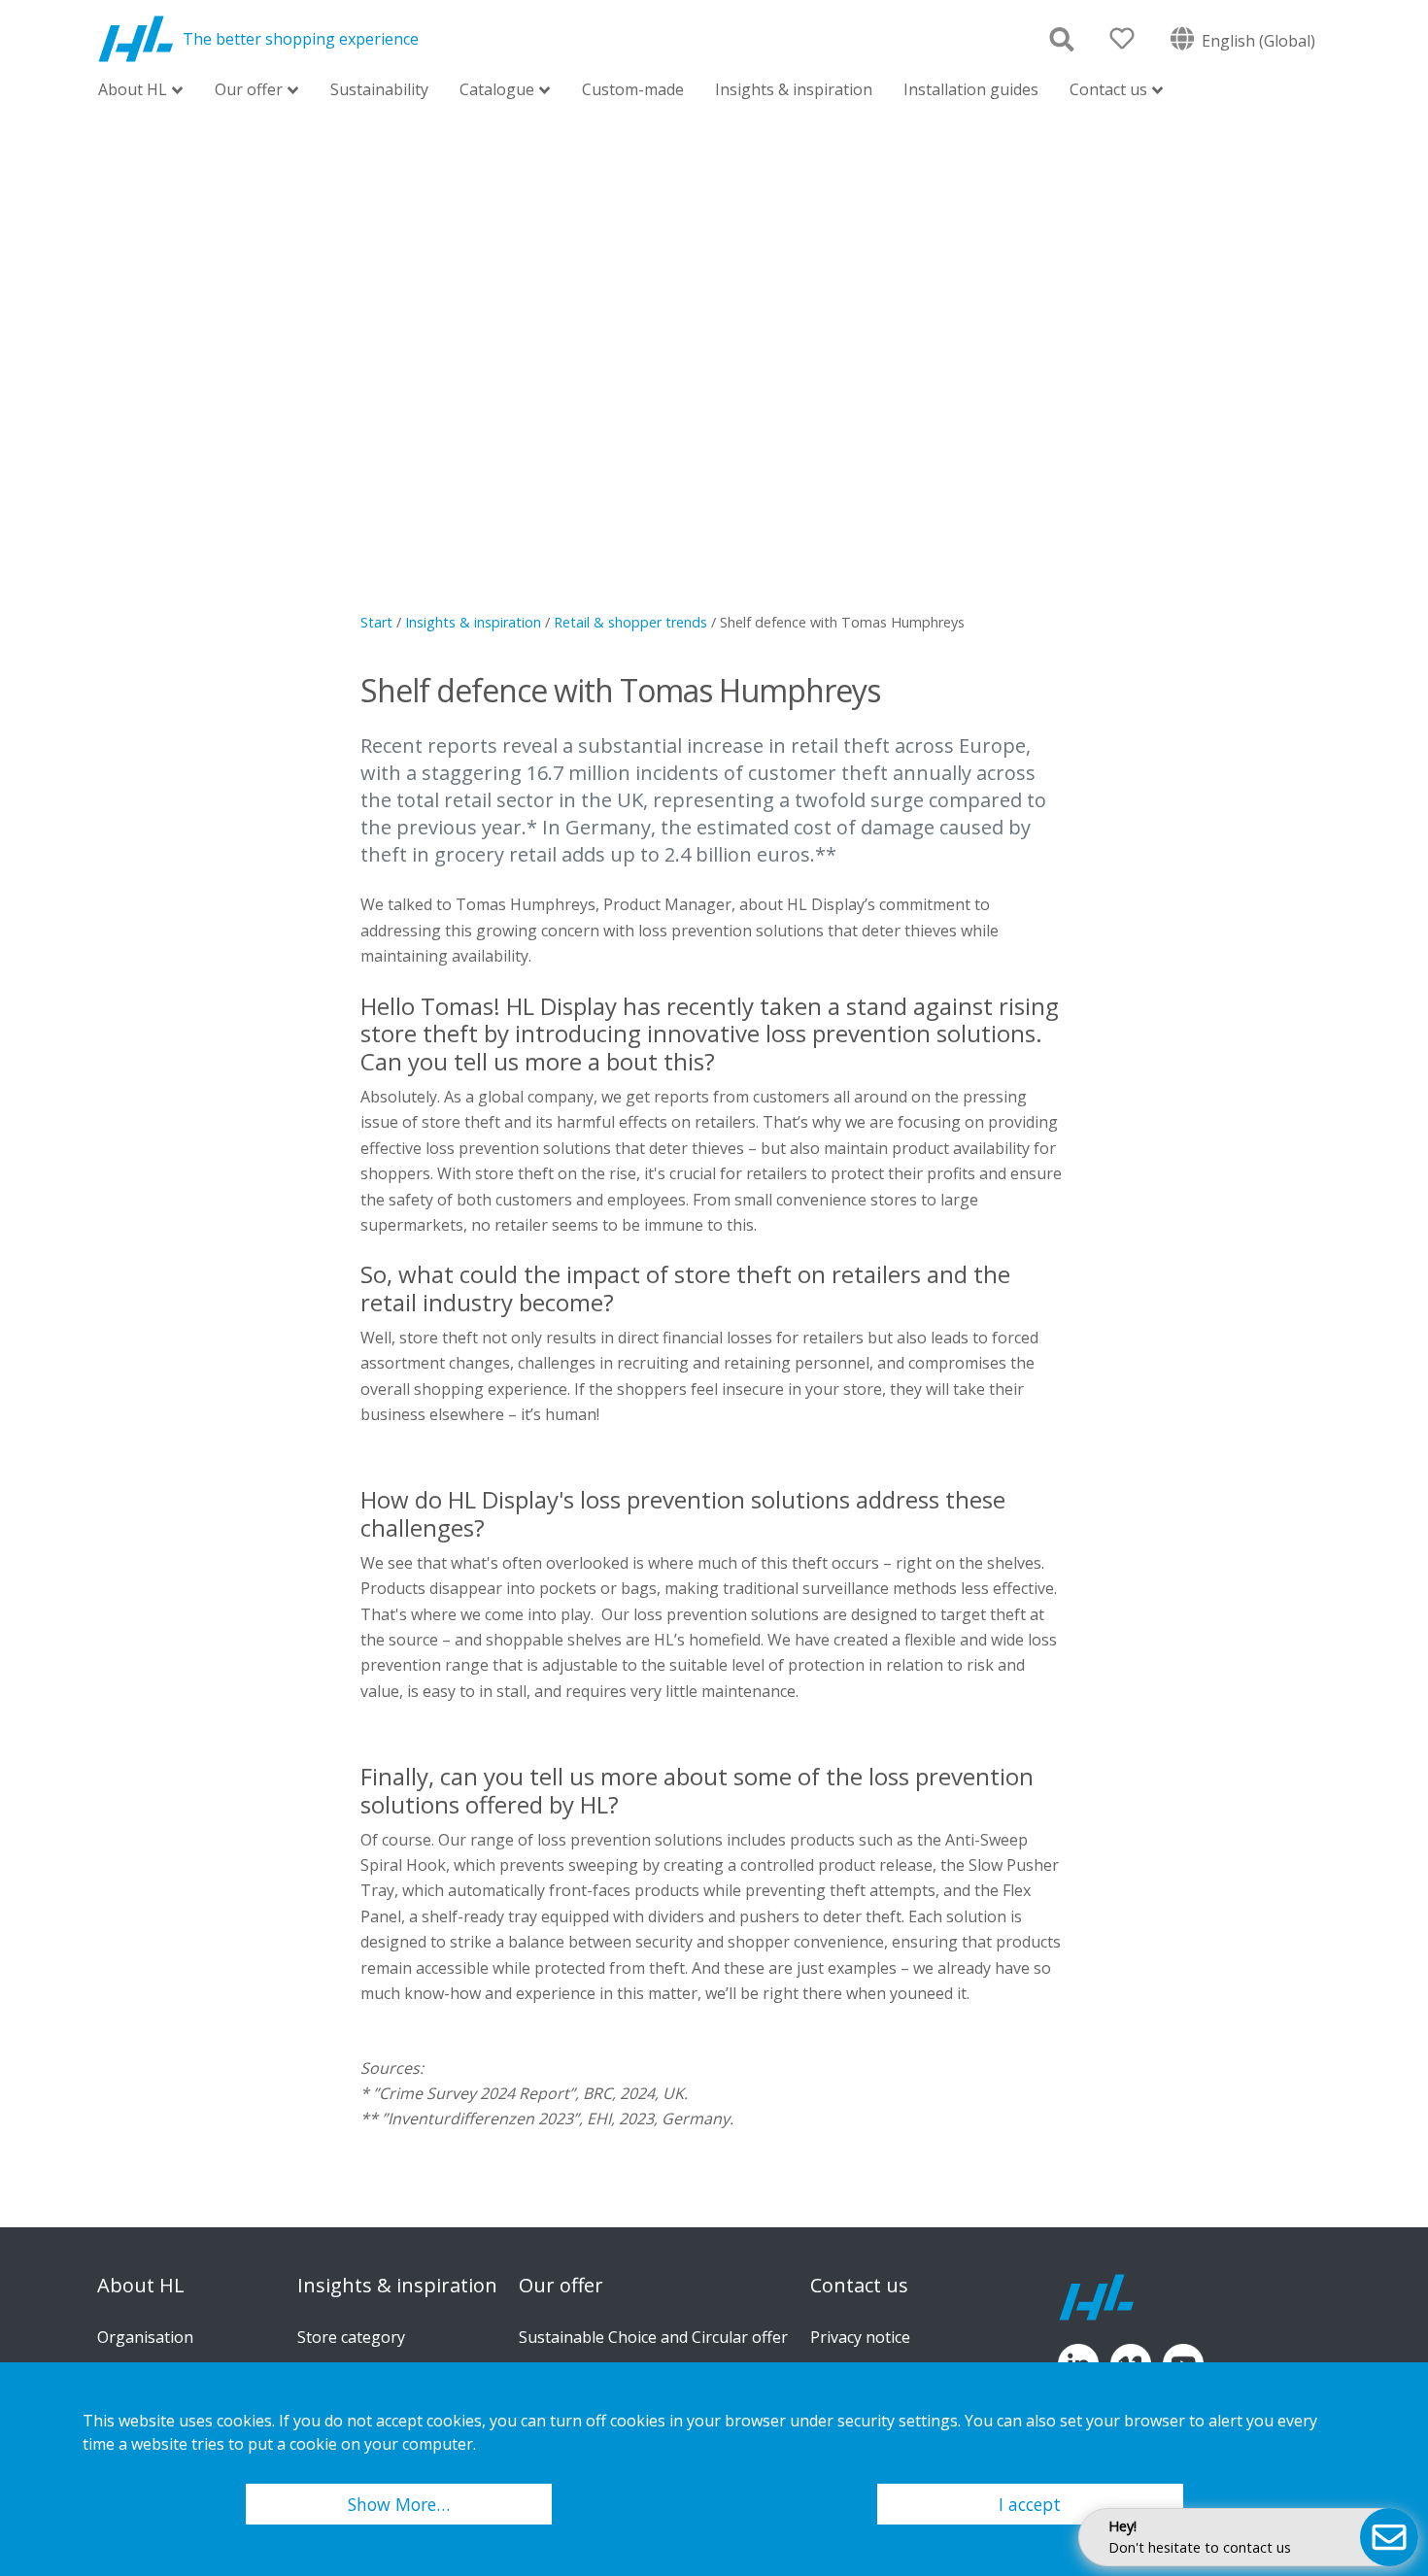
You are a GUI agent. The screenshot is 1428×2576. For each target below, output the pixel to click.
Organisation (145, 2337)
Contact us (1108, 91)
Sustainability (379, 89)
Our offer (249, 91)
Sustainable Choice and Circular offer (653, 2337)
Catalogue (497, 91)
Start (376, 622)
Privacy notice (860, 2337)
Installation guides (971, 89)
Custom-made (633, 89)
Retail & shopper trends (630, 622)
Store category (351, 2337)
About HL (133, 91)
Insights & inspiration (794, 89)
